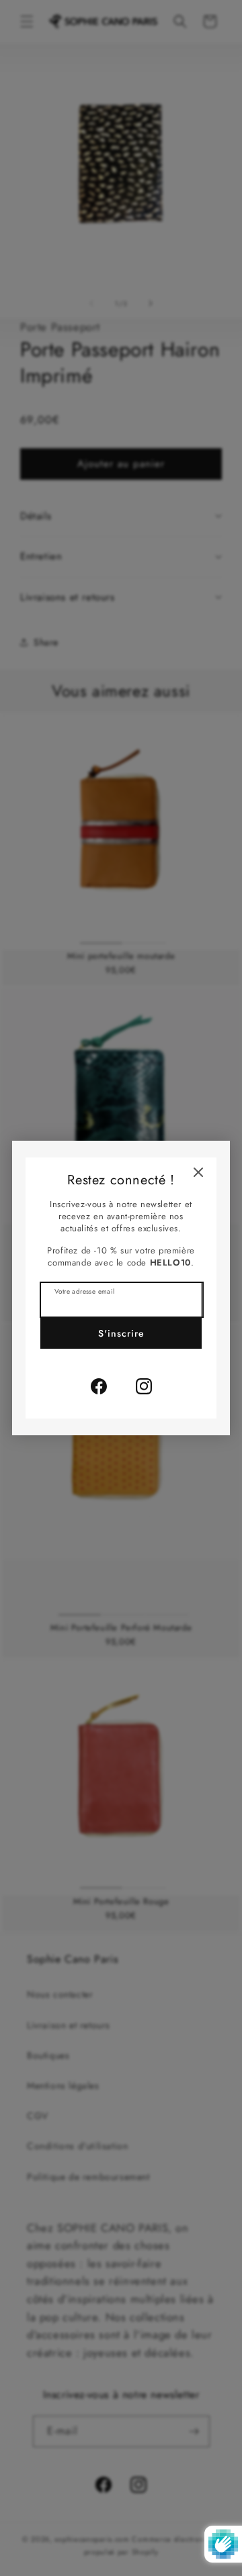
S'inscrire (121, 1333)
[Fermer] (198, 1172)
